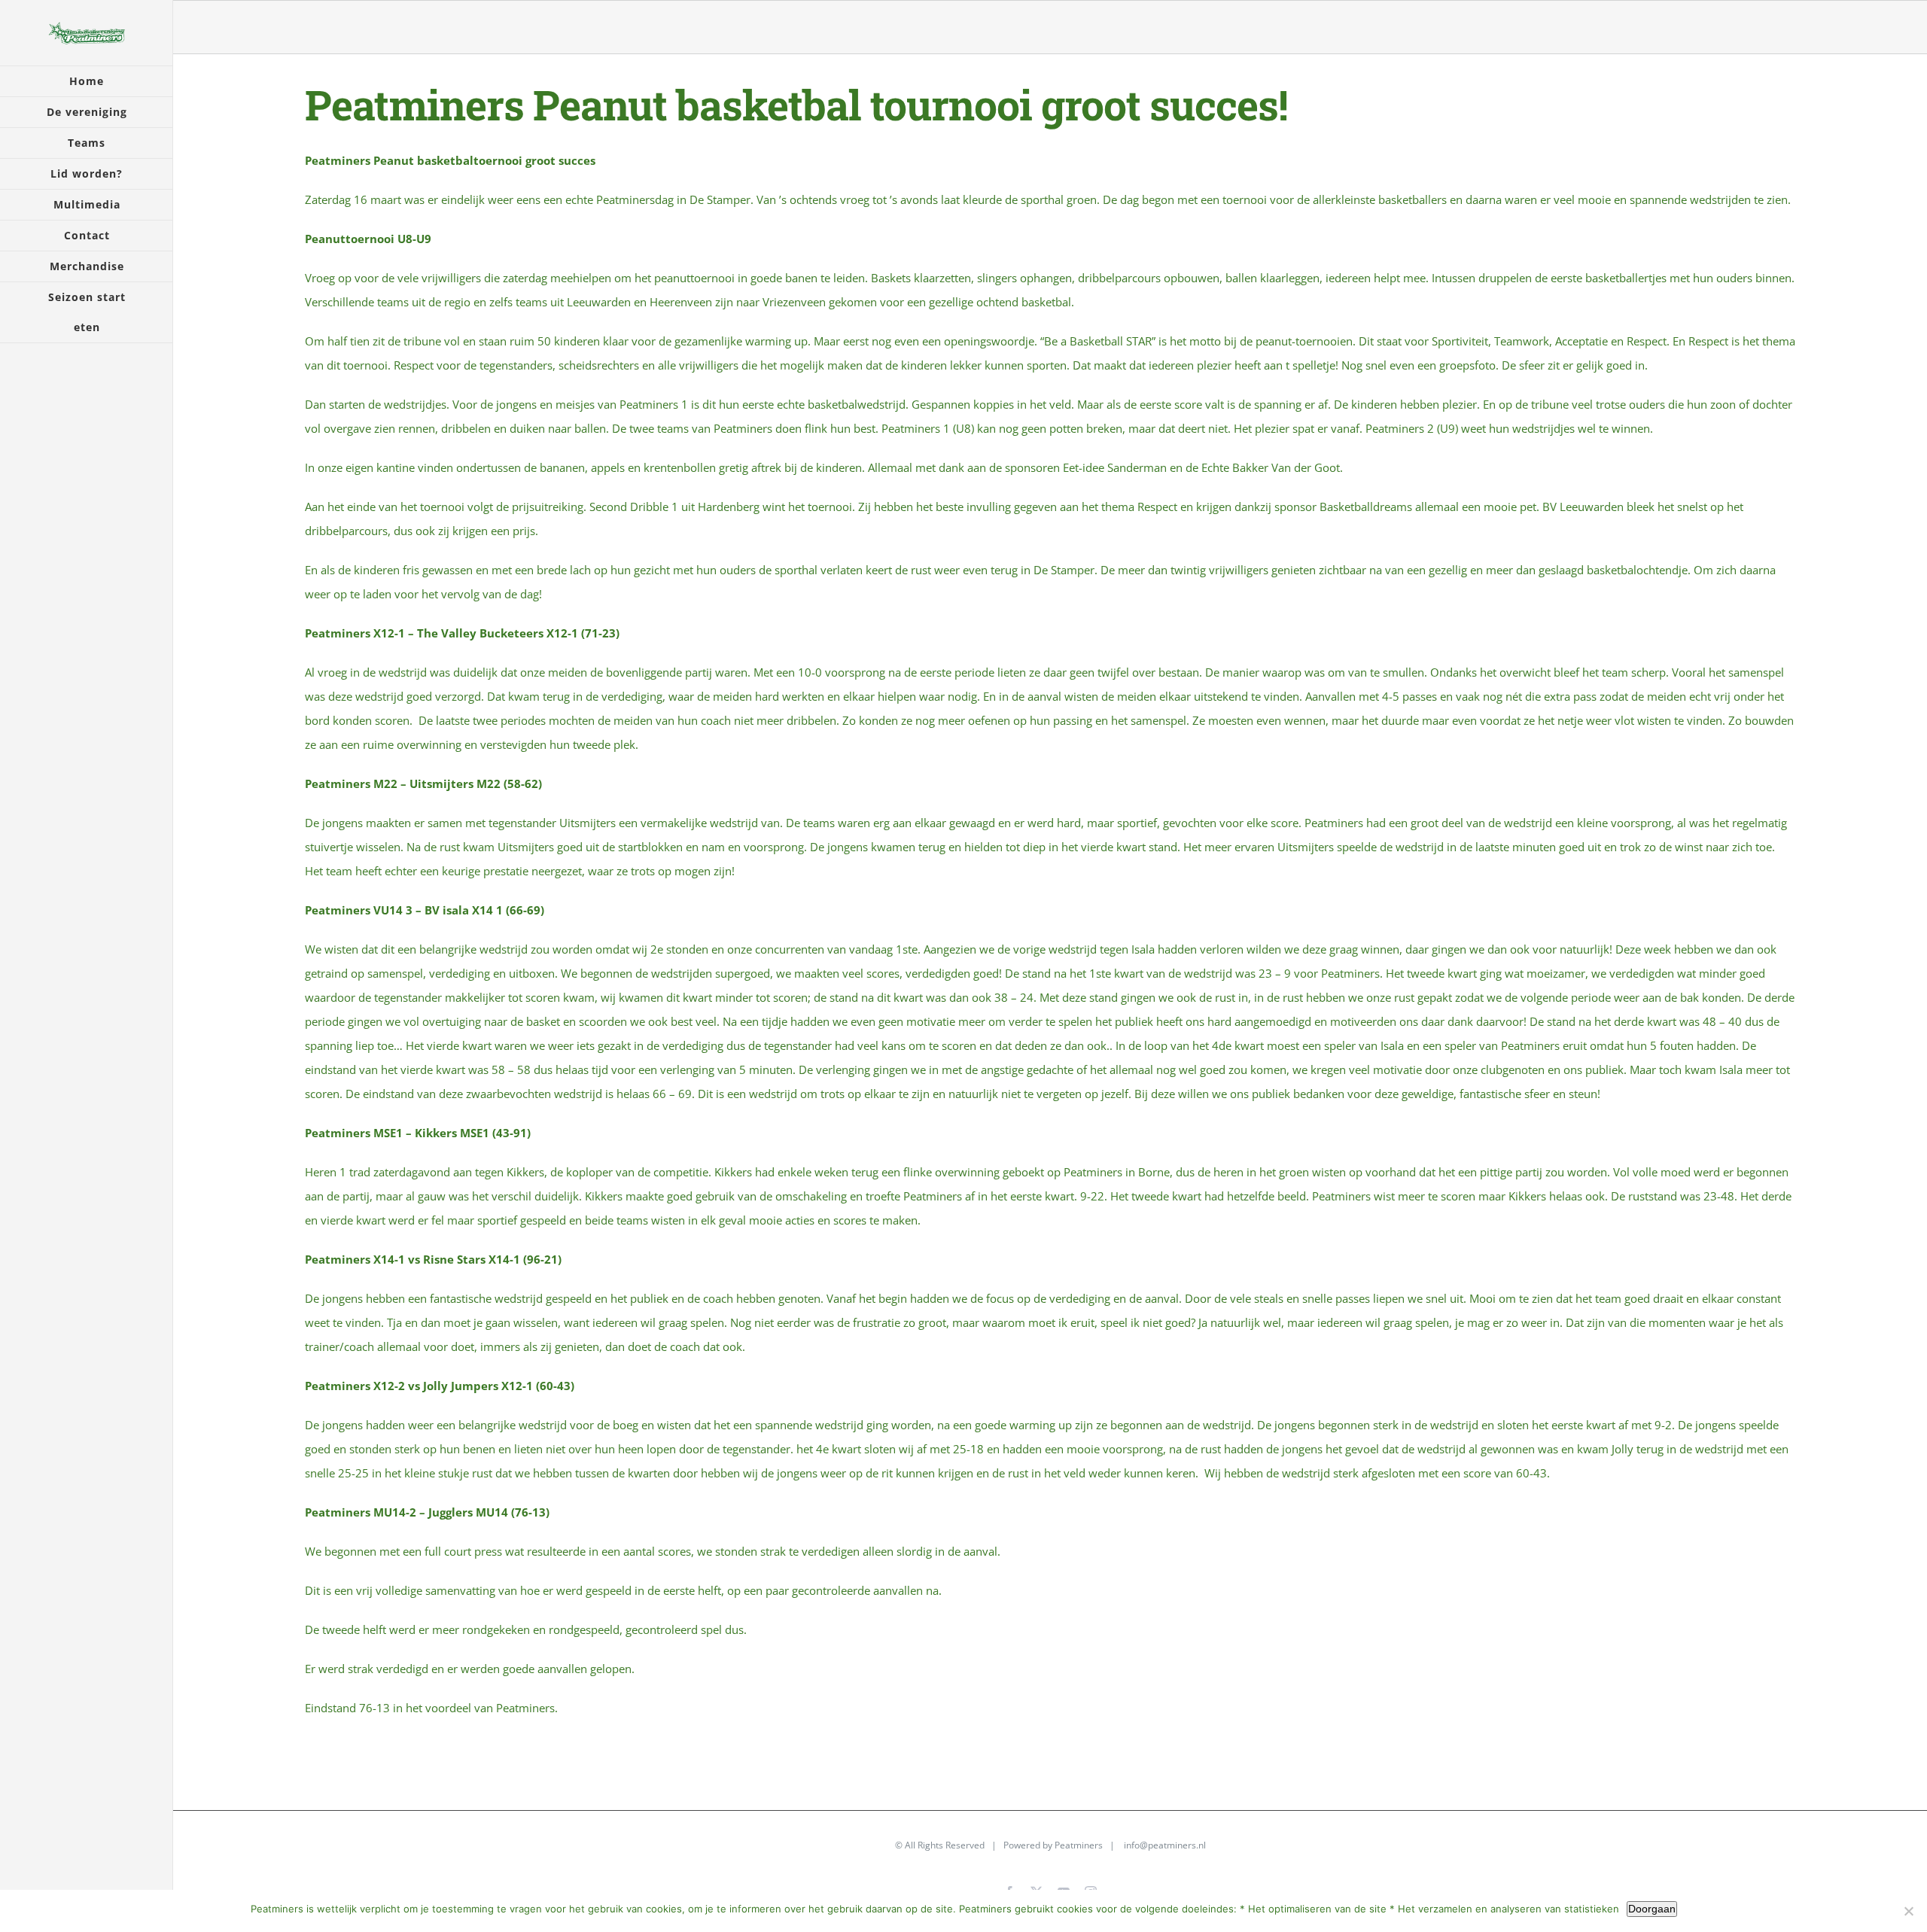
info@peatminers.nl (1165, 1845)
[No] (1908, 1911)
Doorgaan (1652, 1909)
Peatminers (1079, 1845)
